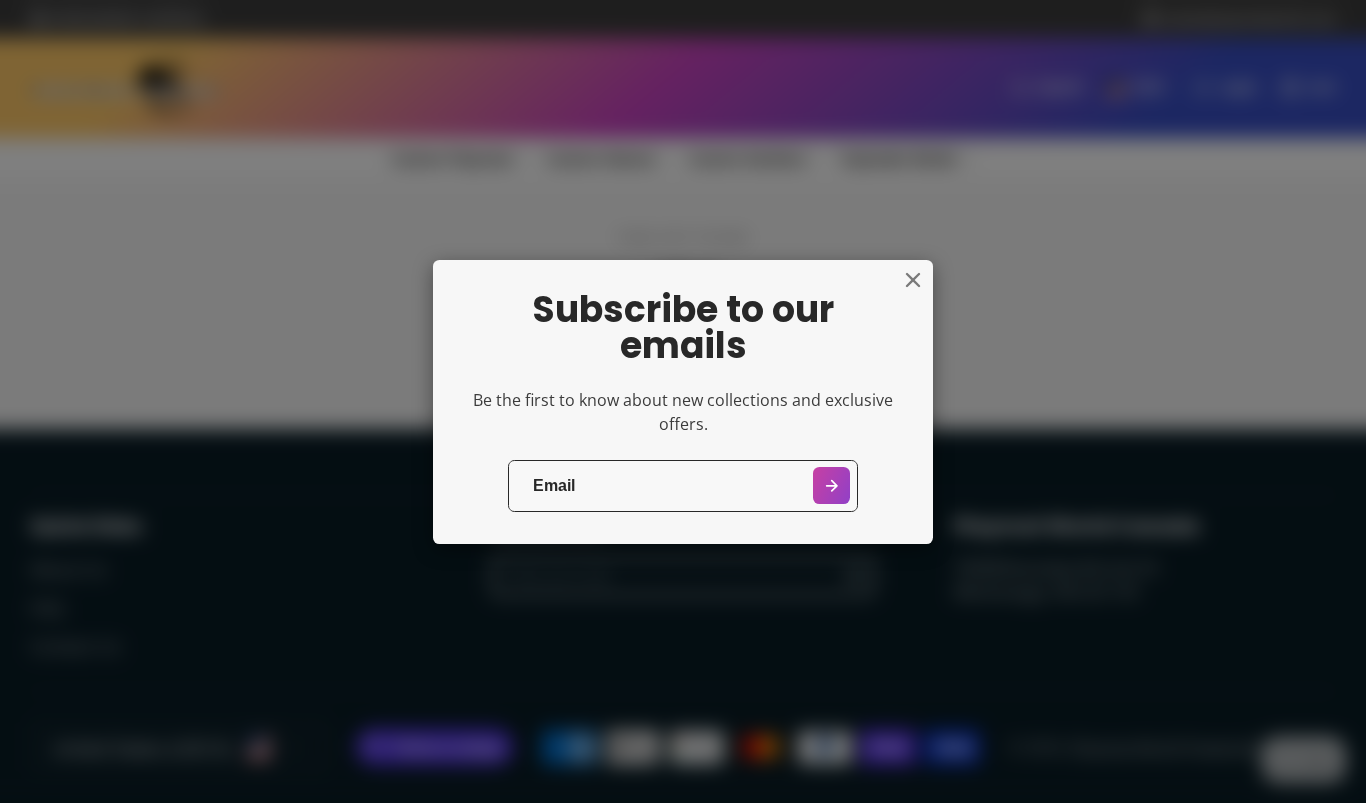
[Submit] (831, 485)
